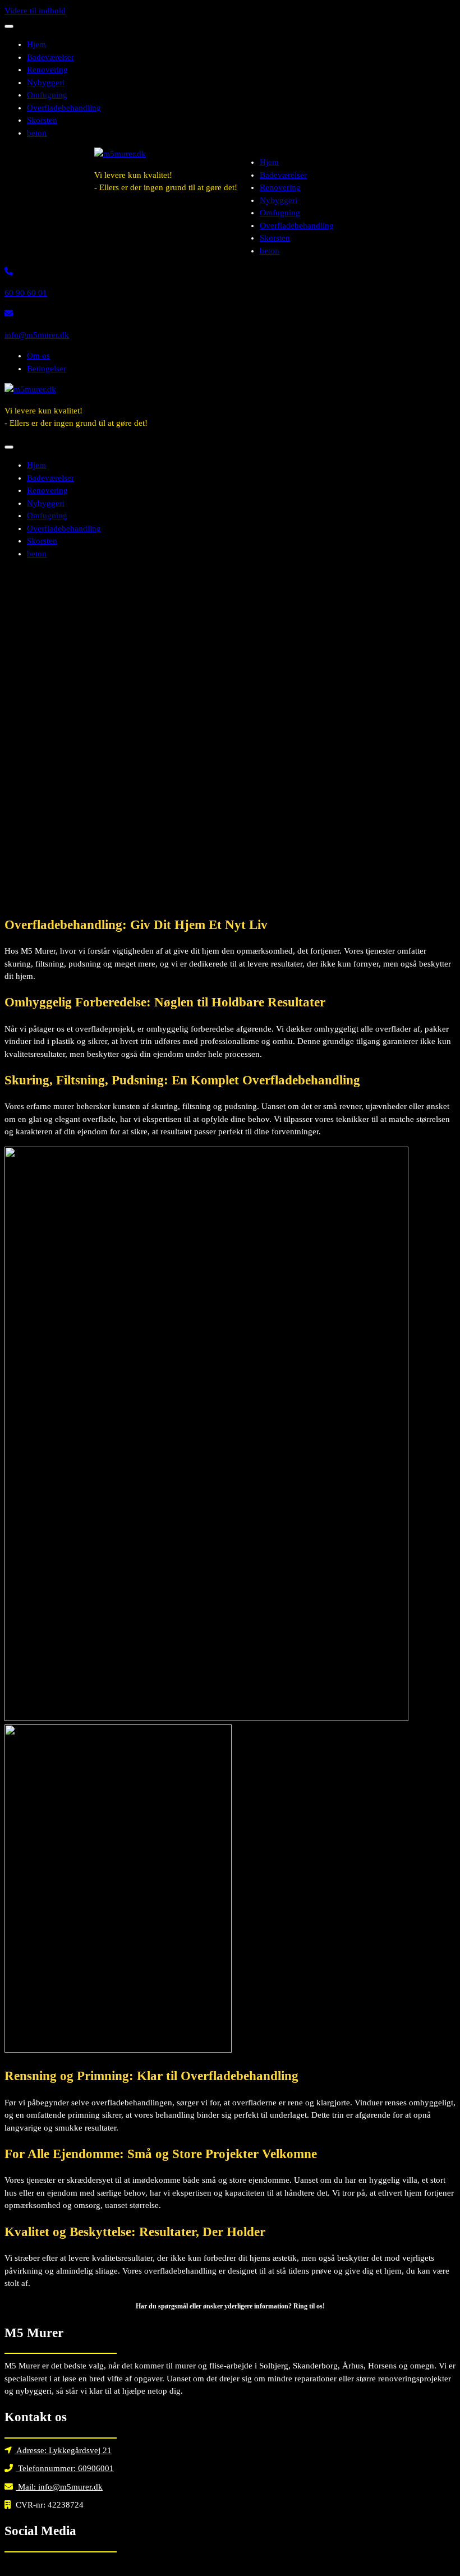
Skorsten (42, 120)
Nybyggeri (46, 82)
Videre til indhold (35, 11)
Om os (38, 356)
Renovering (47, 70)
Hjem (36, 44)
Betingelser (47, 369)
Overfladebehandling (64, 108)
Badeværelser (50, 57)
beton (37, 133)
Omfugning (47, 95)
